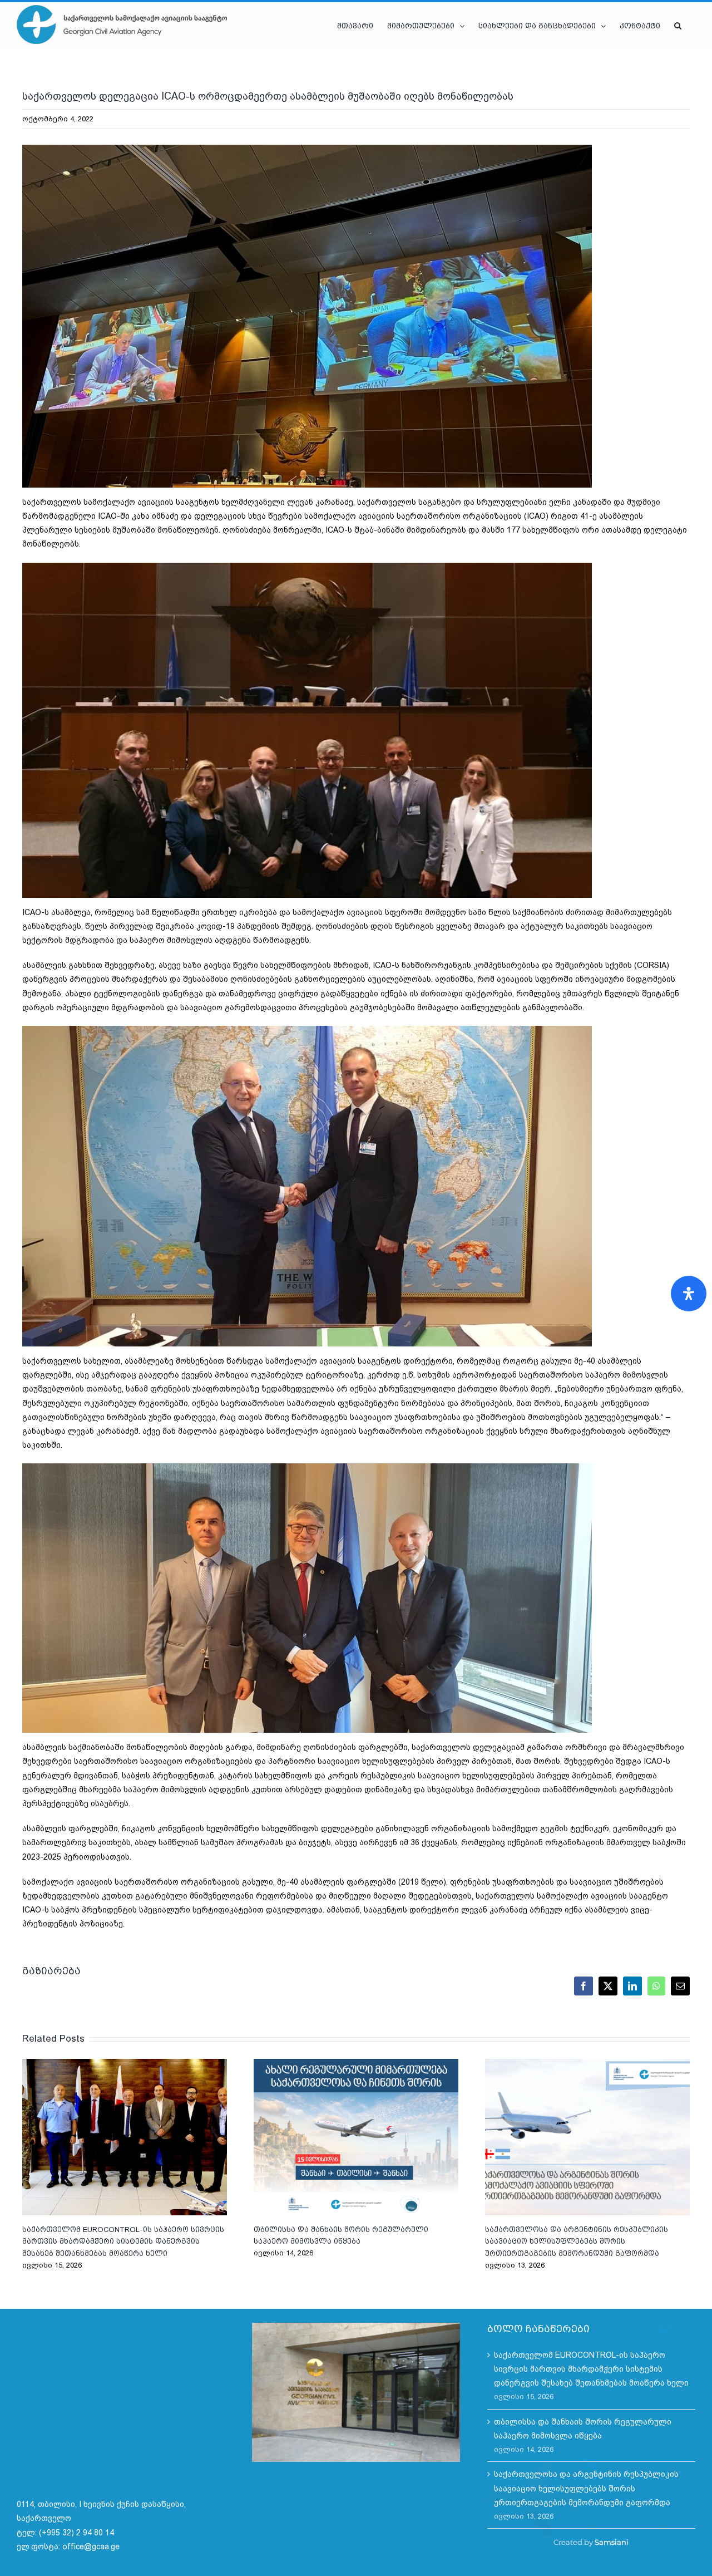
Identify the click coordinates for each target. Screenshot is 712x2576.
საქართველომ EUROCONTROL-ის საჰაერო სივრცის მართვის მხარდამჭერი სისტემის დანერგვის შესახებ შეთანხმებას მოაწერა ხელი (125, 2137)
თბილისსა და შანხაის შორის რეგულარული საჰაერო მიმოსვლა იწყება (356, 2137)
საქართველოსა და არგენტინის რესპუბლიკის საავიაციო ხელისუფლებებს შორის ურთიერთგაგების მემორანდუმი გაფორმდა (587, 2137)
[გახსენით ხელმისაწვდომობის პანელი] (689, 1294)
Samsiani (612, 2542)
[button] (678, 26)
